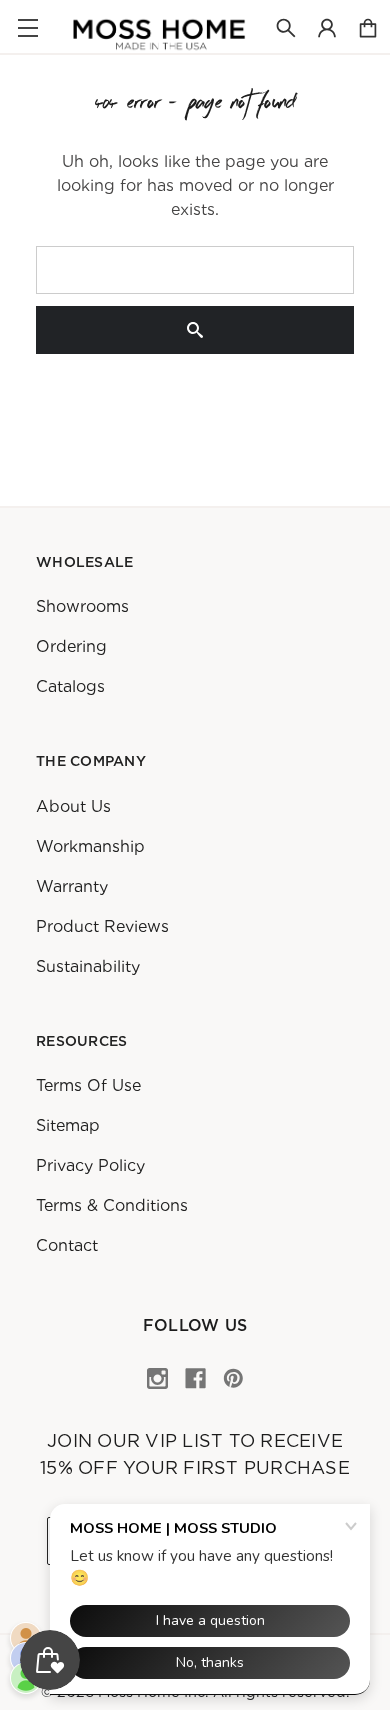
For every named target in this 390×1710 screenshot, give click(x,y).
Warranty (72, 886)
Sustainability (88, 966)
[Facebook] (195, 1378)
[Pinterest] (233, 1378)
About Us (73, 806)
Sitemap (68, 1125)
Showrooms (82, 606)
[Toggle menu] (27, 27)
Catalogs (70, 686)
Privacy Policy (90, 1165)
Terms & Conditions (112, 1205)
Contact (67, 1245)
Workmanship (90, 846)
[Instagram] (157, 1378)
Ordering (71, 646)
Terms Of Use (88, 1085)
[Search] (195, 330)
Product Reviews (102, 926)
